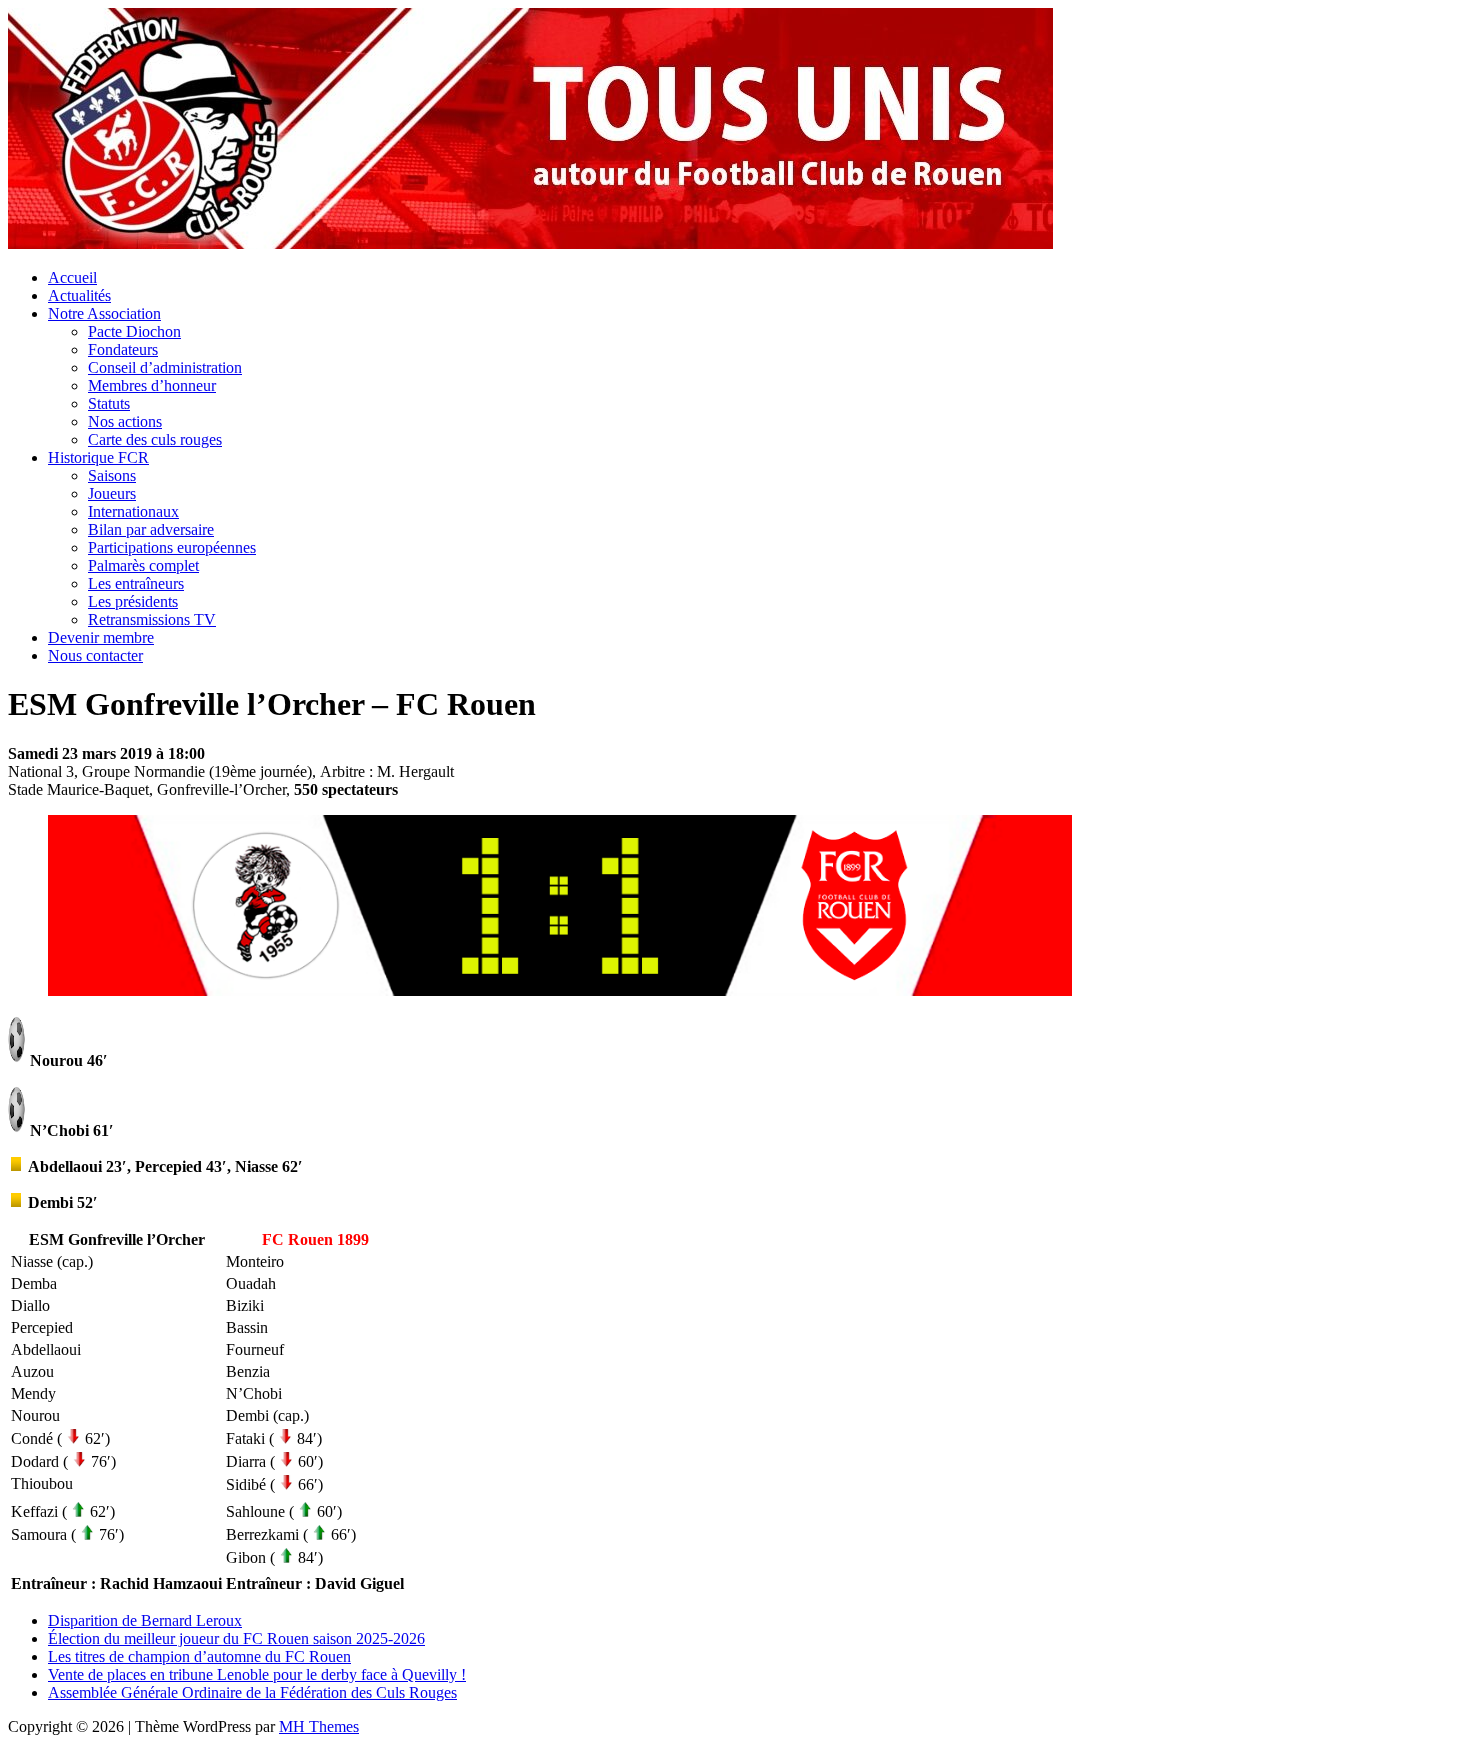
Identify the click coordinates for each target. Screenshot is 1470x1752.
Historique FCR (98, 457)
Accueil (72, 277)
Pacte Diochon (134, 331)
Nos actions (125, 421)
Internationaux (133, 511)
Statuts (109, 403)
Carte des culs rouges (155, 439)
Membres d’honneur (152, 385)
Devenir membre (101, 637)
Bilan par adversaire (151, 529)
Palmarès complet (143, 565)
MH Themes (319, 1726)
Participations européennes (172, 547)
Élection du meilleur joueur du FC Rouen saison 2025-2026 (236, 1638)
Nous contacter (95, 655)
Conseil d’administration (165, 367)
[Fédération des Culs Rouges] (530, 243)
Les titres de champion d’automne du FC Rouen (199, 1656)
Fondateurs (123, 349)
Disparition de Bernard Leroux (145, 1620)
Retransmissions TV (152, 619)
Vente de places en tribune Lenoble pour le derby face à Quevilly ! (257, 1674)
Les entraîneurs (136, 583)
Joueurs (112, 493)
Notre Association (104, 313)
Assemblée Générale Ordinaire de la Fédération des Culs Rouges (252, 1692)
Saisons (112, 475)
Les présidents (133, 601)
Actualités (79, 295)
